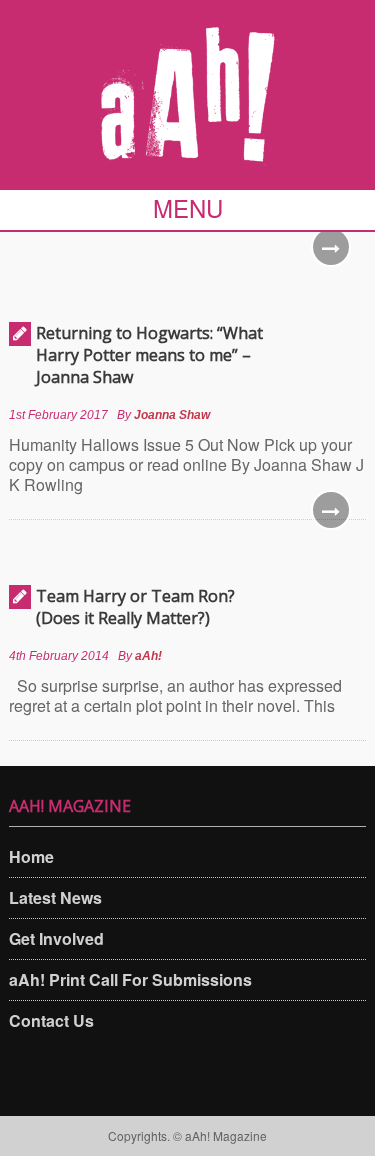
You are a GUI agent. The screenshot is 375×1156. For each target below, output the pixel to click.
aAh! (148, 656)
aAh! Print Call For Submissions (130, 979)
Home (31, 856)
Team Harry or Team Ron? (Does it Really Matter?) (135, 607)
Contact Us (51, 1020)
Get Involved (56, 938)
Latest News (55, 897)
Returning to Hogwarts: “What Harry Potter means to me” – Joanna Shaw (149, 355)
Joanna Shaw (172, 415)
